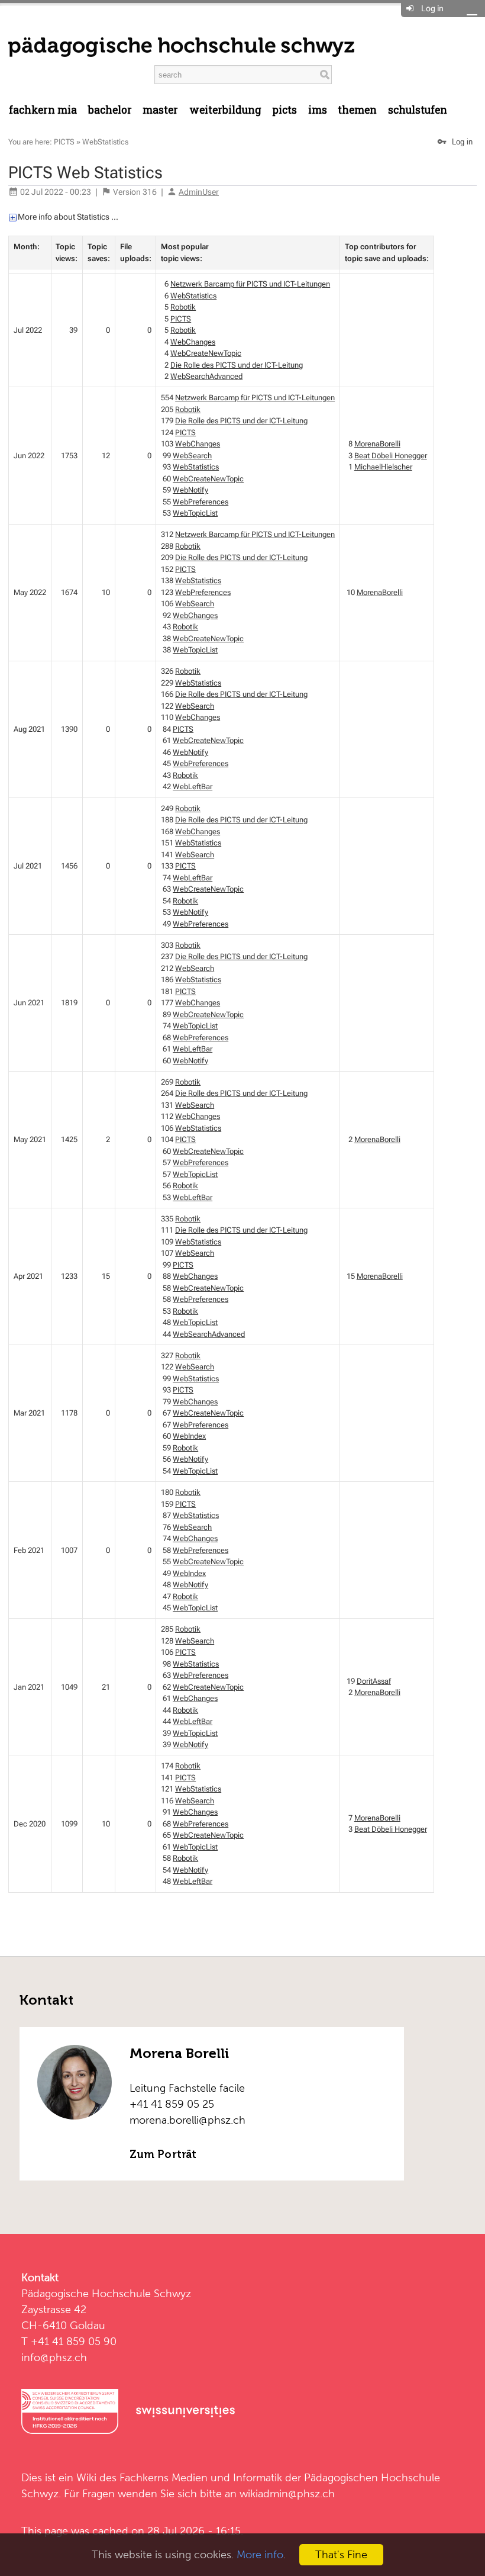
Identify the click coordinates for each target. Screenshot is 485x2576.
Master (160, 110)
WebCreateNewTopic (206, 353)
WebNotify (190, 490)
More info (260, 2554)
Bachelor (110, 110)
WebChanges (193, 342)
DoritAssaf (374, 1681)
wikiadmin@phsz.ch (287, 2493)
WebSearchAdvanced (206, 376)
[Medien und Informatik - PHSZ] (181, 46)
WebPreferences (201, 502)
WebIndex (189, 1436)
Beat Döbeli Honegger (391, 456)
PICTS (64, 142)
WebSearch (192, 456)
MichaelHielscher (383, 467)
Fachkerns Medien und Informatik (201, 2477)
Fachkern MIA (43, 110)
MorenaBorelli (377, 444)
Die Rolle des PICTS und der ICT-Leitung (237, 365)
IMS (318, 110)
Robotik (183, 307)
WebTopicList (195, 513)
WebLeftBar (193, 787)
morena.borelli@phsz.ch (187, 2120)
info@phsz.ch (54, 2357)
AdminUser (199, 192)
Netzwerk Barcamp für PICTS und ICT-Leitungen (250, 284)
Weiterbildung (225, 110)
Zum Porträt (163, 2154)
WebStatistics (105, 142)
